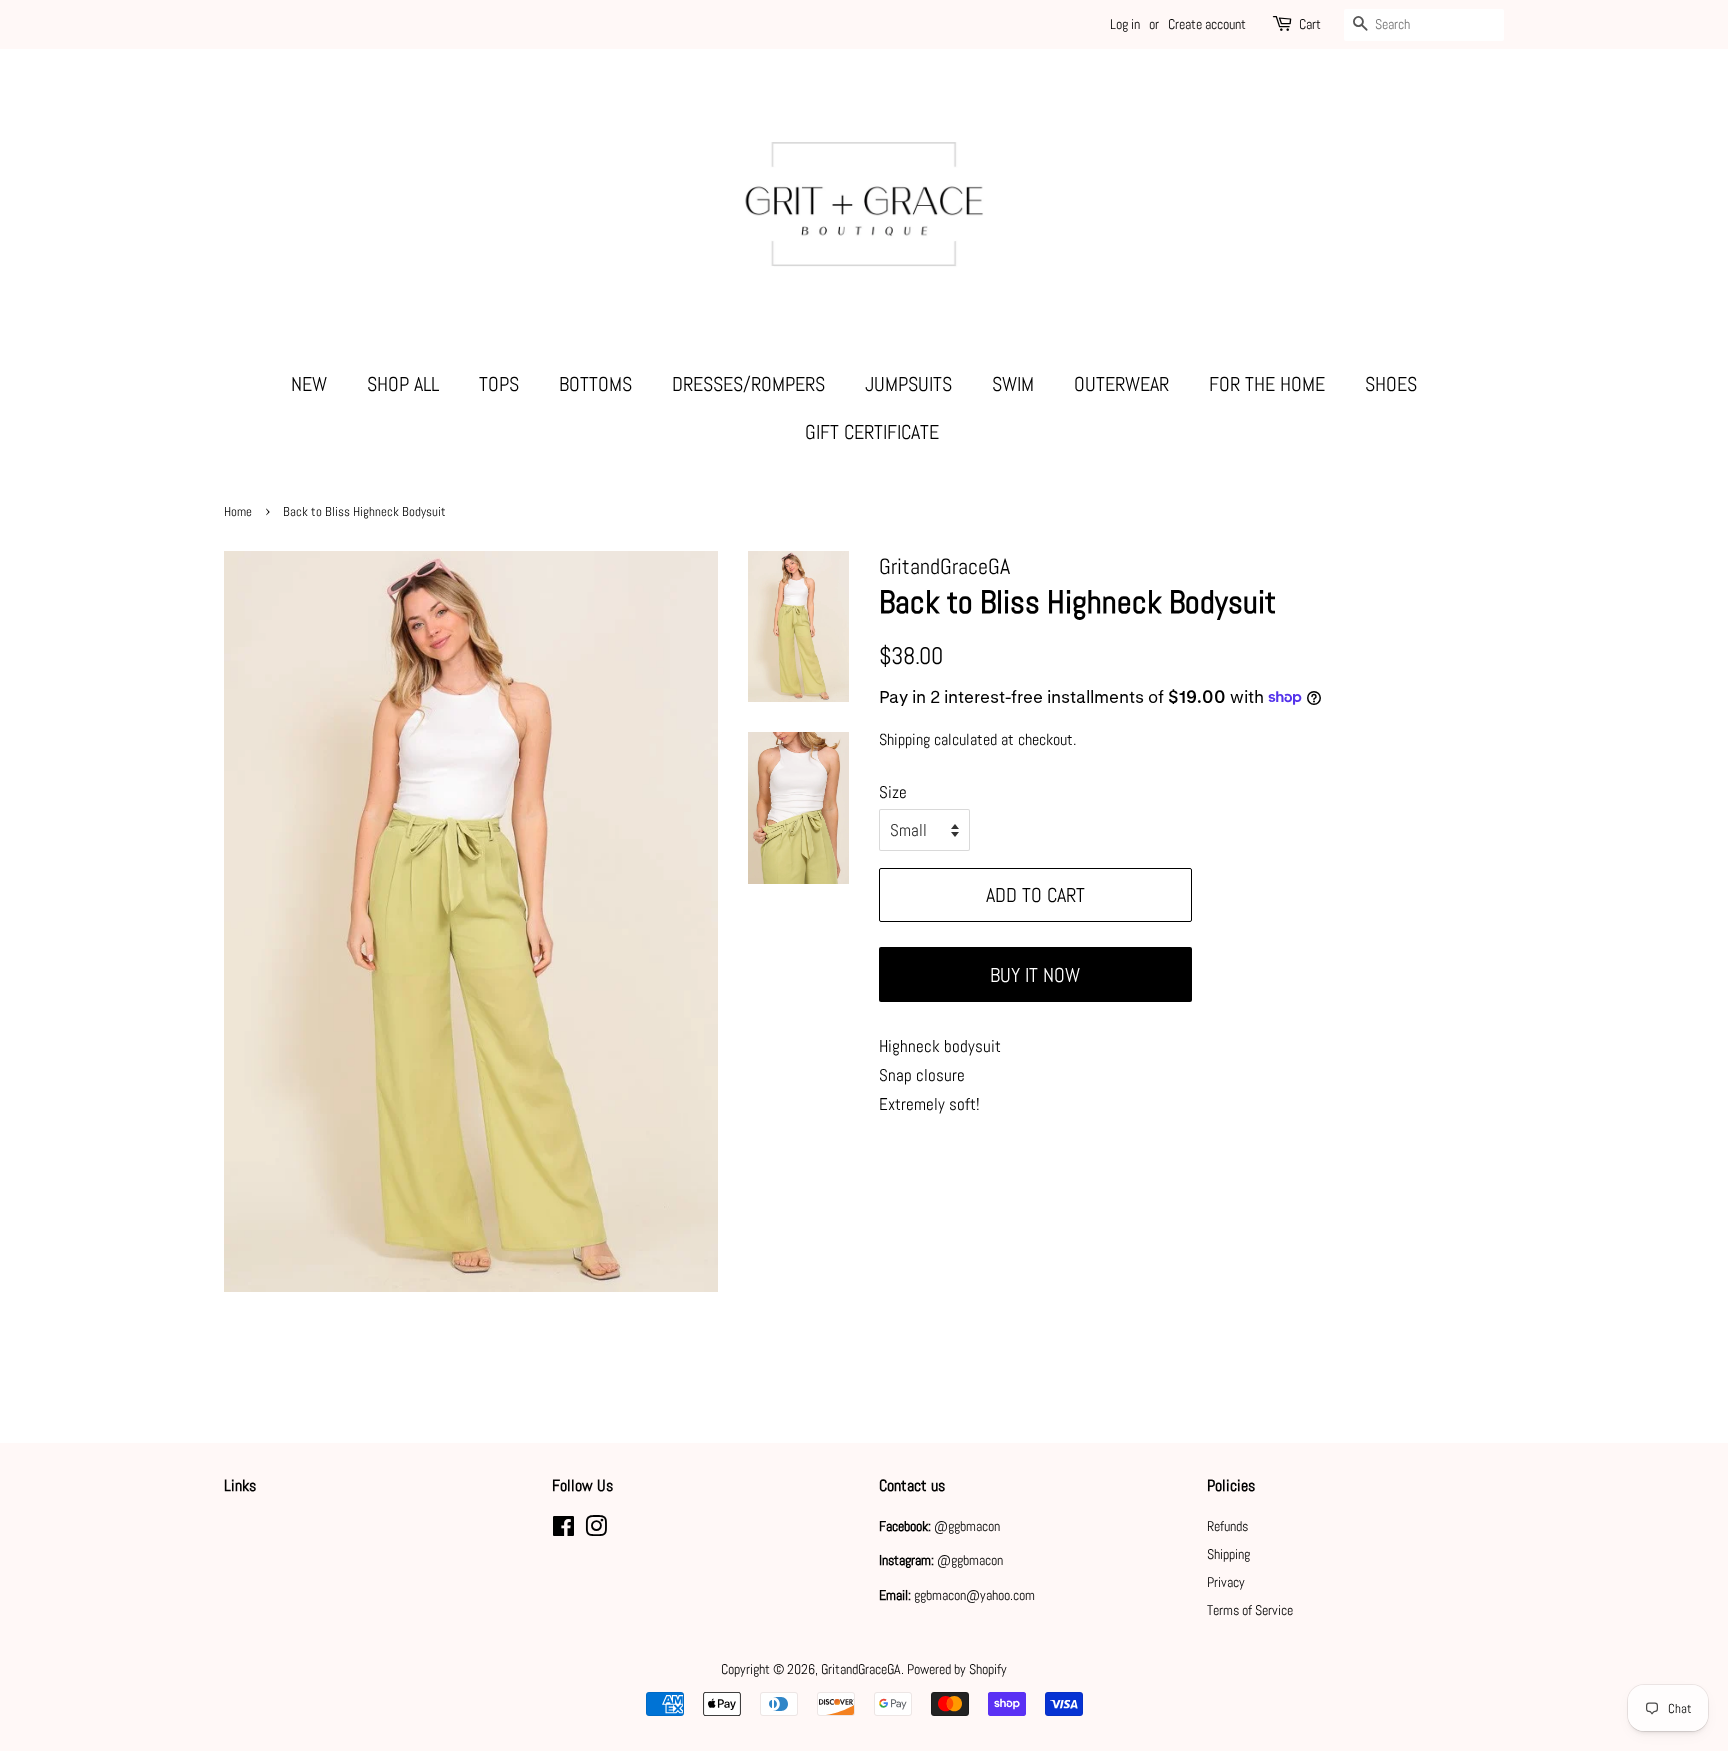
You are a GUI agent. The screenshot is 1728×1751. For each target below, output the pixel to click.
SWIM (1013, 384)
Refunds (1227, 1526)
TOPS (499, 384)
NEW (309, 384)
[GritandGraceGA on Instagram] (596, 1530)
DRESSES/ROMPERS (748, 384)
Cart (1310, 24)
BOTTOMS (595, 384)
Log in (1125, 24)
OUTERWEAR (1121, 384)
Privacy (1226, 1582)
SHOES (1391, 384)
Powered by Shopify (957, 1669)
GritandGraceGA (861, 1669)
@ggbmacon (967, 1526)
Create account (1207, 24)
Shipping (904, 739)
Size (893, 792)
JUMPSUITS (908, 384)
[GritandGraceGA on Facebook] (563, 1530)
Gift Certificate (872, 432)
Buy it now (1035, 975)
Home (238, 512)
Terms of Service (1250, 1610)
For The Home (1267, 384)
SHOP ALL (403, 384)
